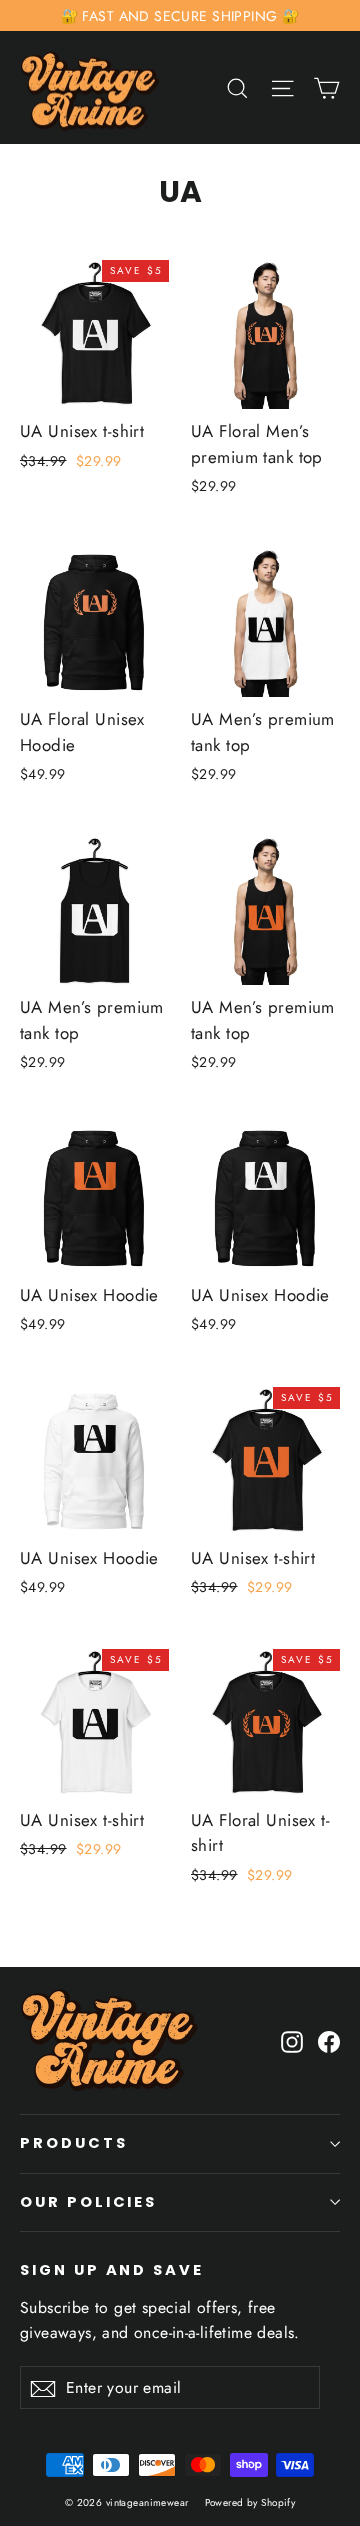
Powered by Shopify (250, 2502)
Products (74, 2143)
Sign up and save (112, 2270)
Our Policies (88, 2202)
